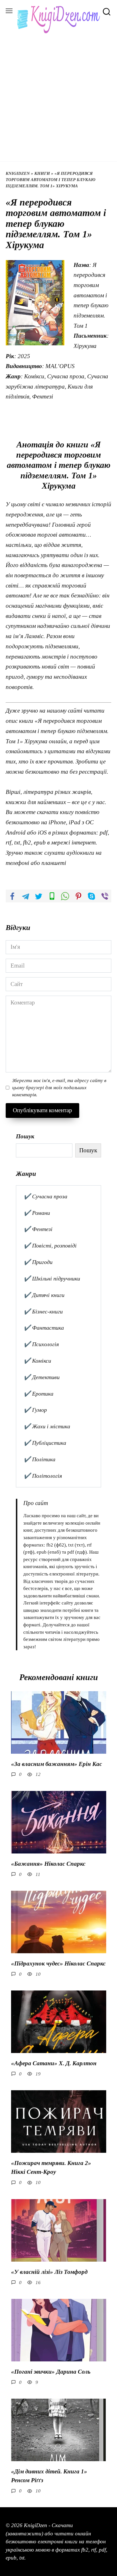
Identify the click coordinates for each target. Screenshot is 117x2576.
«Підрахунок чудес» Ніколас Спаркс (58, 1963)
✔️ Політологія (43, 1476)
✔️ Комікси (37, 1361)
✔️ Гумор (35, 1410)
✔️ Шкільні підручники (52, 1278)
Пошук (25, 1136)
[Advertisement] (58, 95)
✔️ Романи (37, 1213)
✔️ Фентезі (38, 1229)
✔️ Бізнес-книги (43, 1311)
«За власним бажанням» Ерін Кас (57, 1764)
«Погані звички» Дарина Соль (51, 2372)
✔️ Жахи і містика (47, 1426)
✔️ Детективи (42, 1377)
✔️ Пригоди (38, 1262)
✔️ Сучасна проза (45, 1196)
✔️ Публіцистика (45, 1443)
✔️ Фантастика (44, 1328)
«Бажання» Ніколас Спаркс (48, 1864)
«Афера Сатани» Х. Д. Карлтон (54, 2063)
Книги (42, 173)
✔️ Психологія (41, 1344)
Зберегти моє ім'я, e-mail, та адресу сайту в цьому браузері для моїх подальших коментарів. (59, 1088)
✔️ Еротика (38, 1394)
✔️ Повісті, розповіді (50, 1246)
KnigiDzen (18, 173)
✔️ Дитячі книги (44, 1295)
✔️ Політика (39, 1459)
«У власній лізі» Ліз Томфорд (49, 2272)
